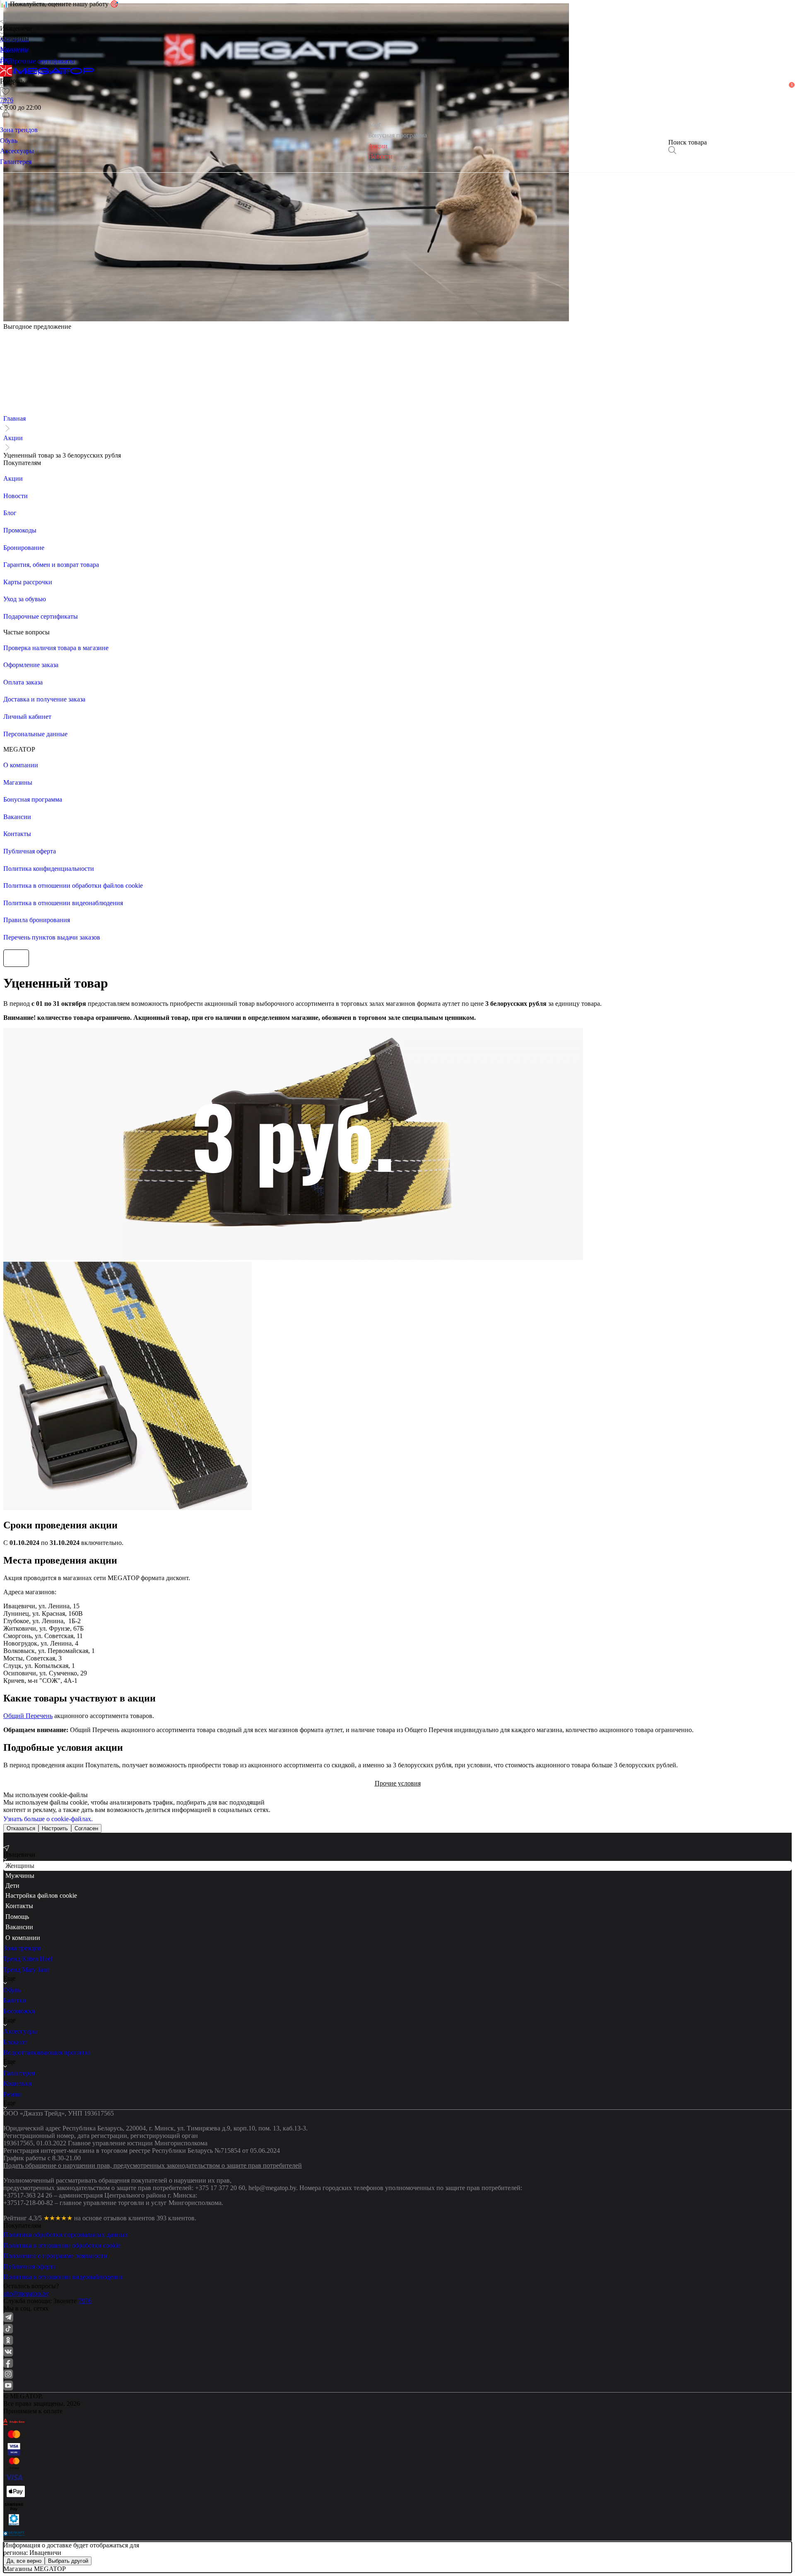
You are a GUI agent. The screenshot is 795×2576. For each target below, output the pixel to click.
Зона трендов (22, 1948)
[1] (6, 102)
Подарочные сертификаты (37, 61)
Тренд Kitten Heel (28, 1959)
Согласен (86, 1828)
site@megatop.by (26, 2293)
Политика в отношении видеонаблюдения (63, 2277)
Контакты (19, 1906)
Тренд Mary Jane (26, 1970)
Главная (14, 418)
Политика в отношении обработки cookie (62, 2245)
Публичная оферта (30, 2266)
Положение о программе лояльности (55, 2256)
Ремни (12, 2094)
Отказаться (21, 1828)
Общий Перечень (28, 1716)
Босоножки (19, 2011)
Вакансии (19, 1927)
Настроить (55, 1828)
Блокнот (15, 2042)
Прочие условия (398, 1783)
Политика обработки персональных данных (66, 2235)
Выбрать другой (68, 2561)
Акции (13, 438)
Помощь (17, 1917)
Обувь (12, 1990)
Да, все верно (24, 2561)
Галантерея (19, 2073)
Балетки (15, 2000)
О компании (23, 1938)
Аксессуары (20, 2031)
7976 (85, 2301)
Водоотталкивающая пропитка (47, 2052)
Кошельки (18, 2083)
